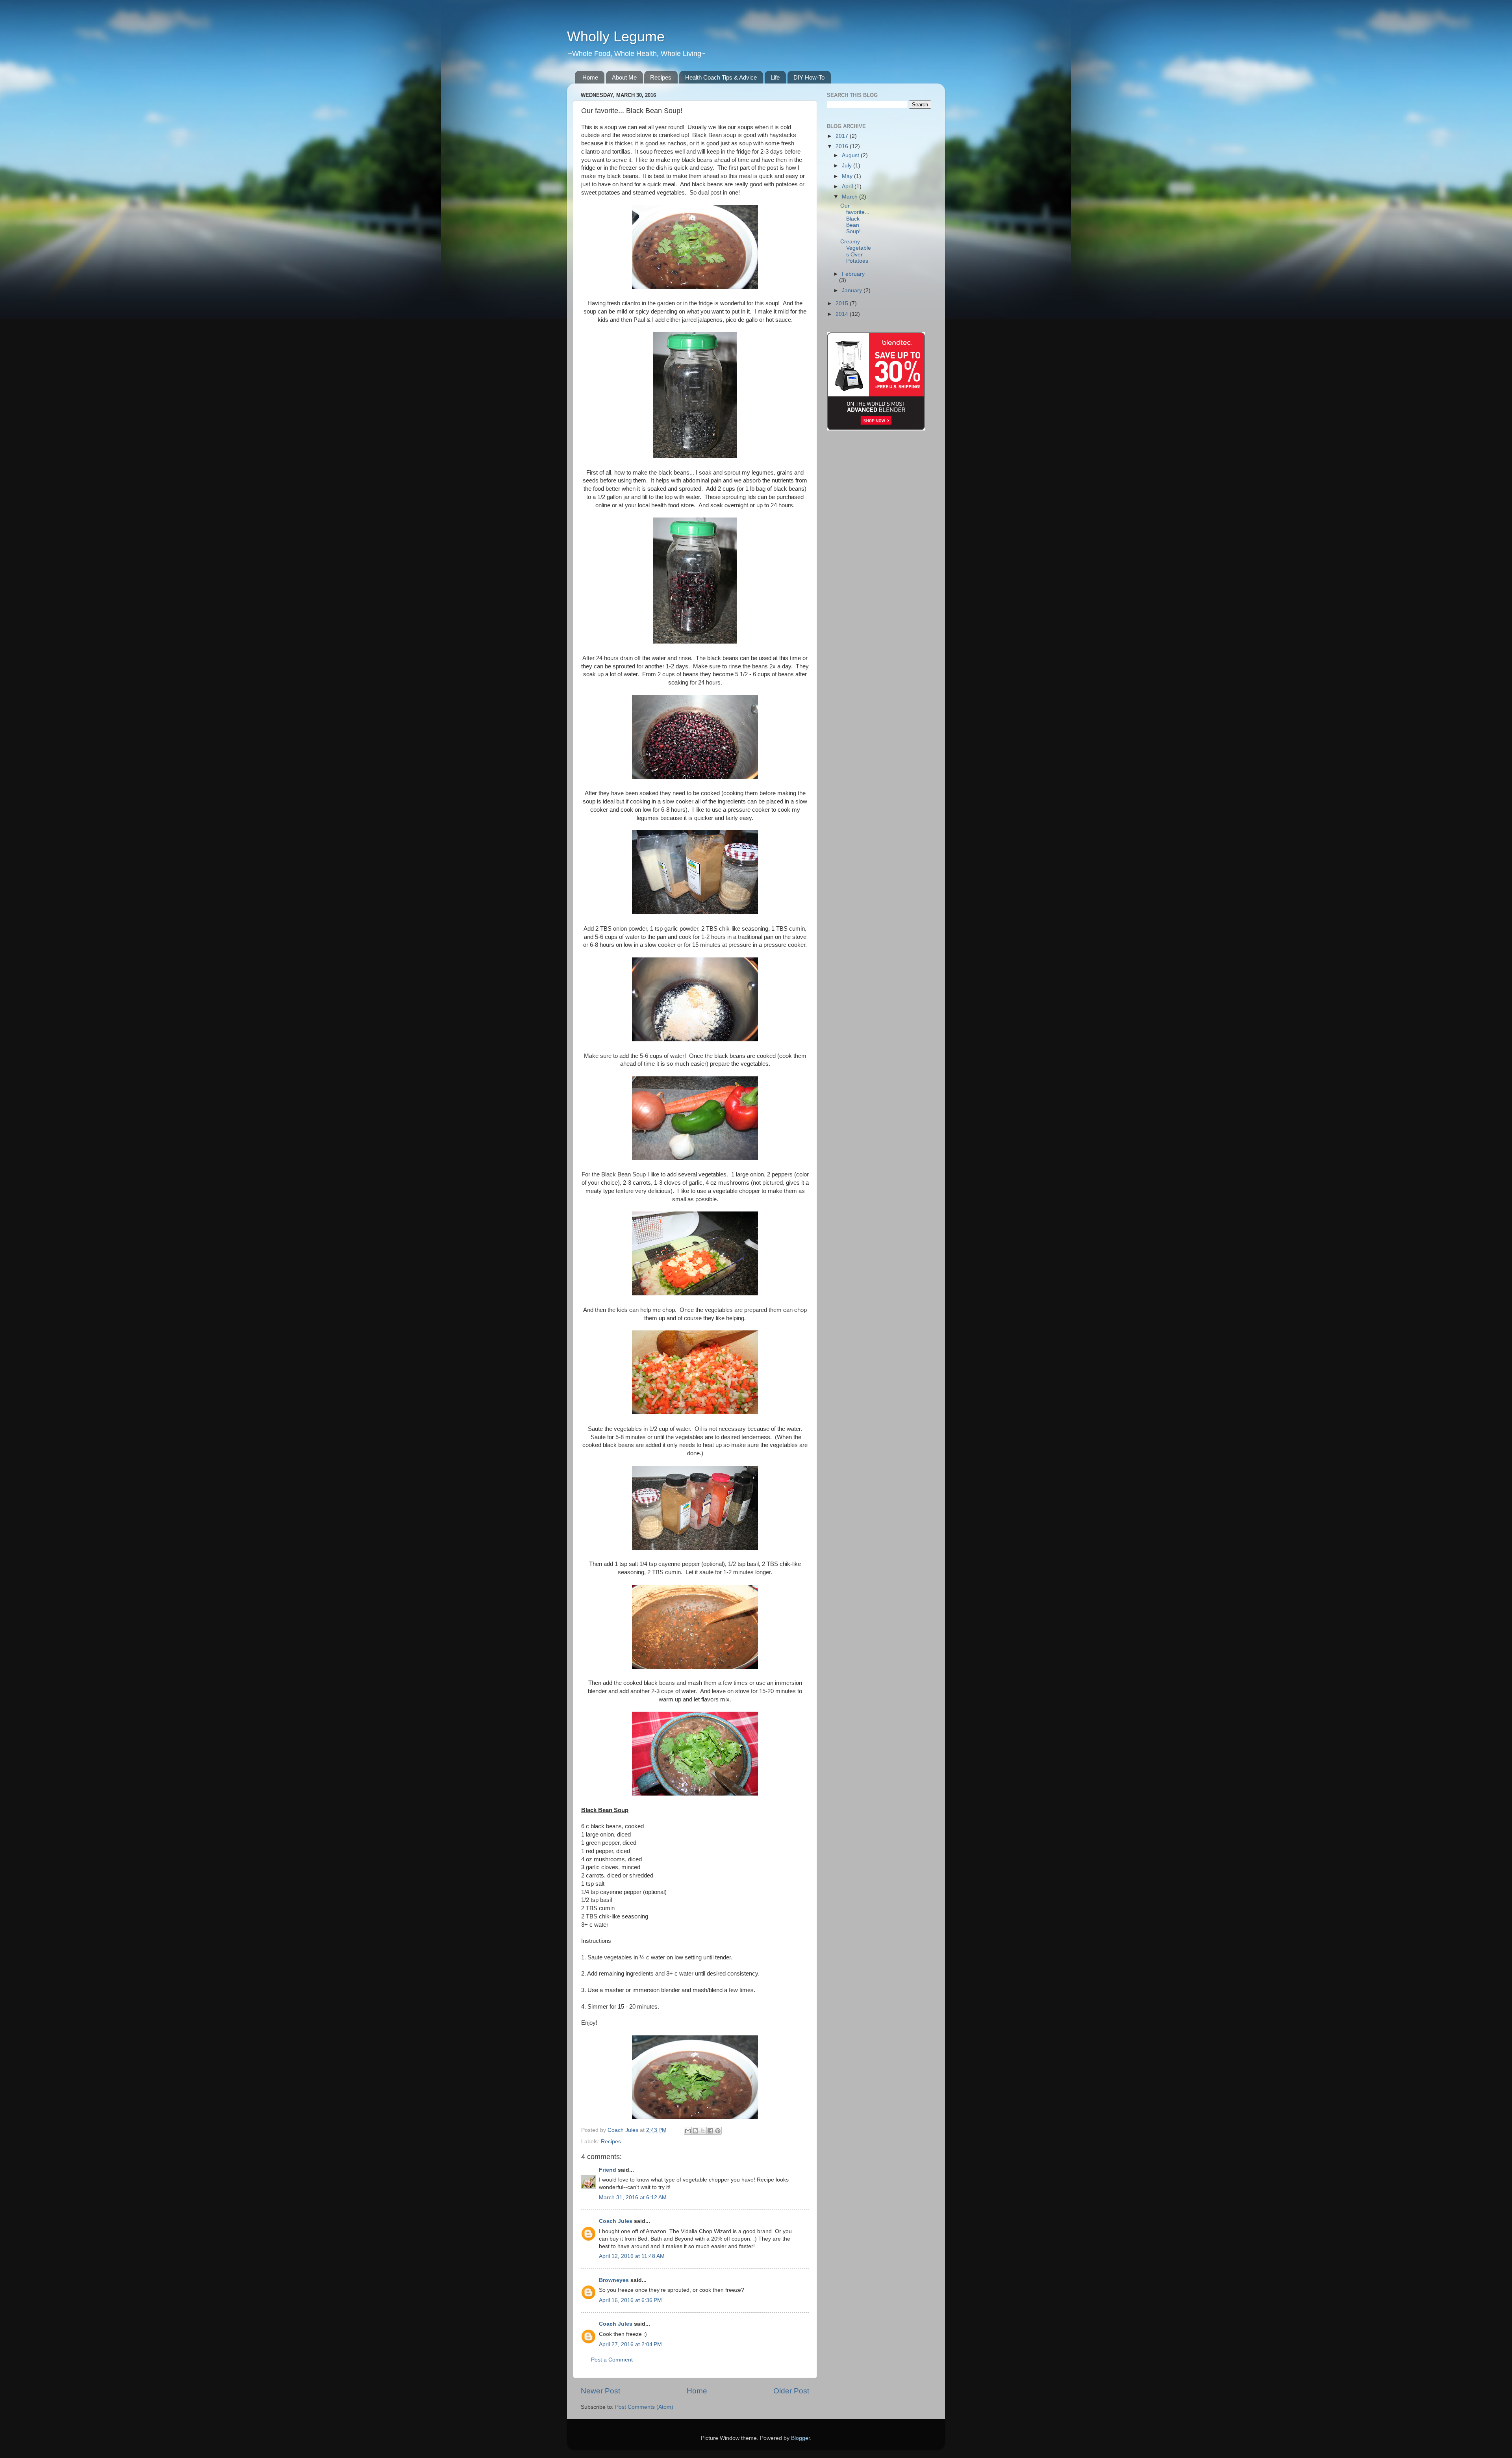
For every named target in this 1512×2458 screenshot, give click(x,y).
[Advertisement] (925, 160)
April (848, 186)
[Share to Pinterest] (718, 2131)
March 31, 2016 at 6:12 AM (633, 2197)
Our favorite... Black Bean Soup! (855, 219)
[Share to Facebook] (710, 2131)
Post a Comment (612, 2360)
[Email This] (688, 2131)
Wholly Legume (616, 36)
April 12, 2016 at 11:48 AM (632, 2256)
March (850, 197)
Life (775, 77)
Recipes (661, 77)
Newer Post (600, 2391)
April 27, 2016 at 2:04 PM (630, 2344)
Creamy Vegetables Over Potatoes (856, 251)
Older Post (791, 2391)
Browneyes (614, 2280)
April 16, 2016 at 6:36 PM (630, 2300)
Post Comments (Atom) (644, 2407)
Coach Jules (616, 2221)
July (848, 166)
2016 (843, 146)
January (853, 290)
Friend (608, 2170)
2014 (843, 314)
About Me (624, 77)
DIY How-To (809, 77)
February (853, 274)
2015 (843, 303)
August (851, 155)
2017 (843, 136)
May (848, 176)
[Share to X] (703, 2131)
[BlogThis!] (695, 2131)
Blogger (800, 2438)
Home (590, 77)
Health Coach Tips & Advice (721, 77)
